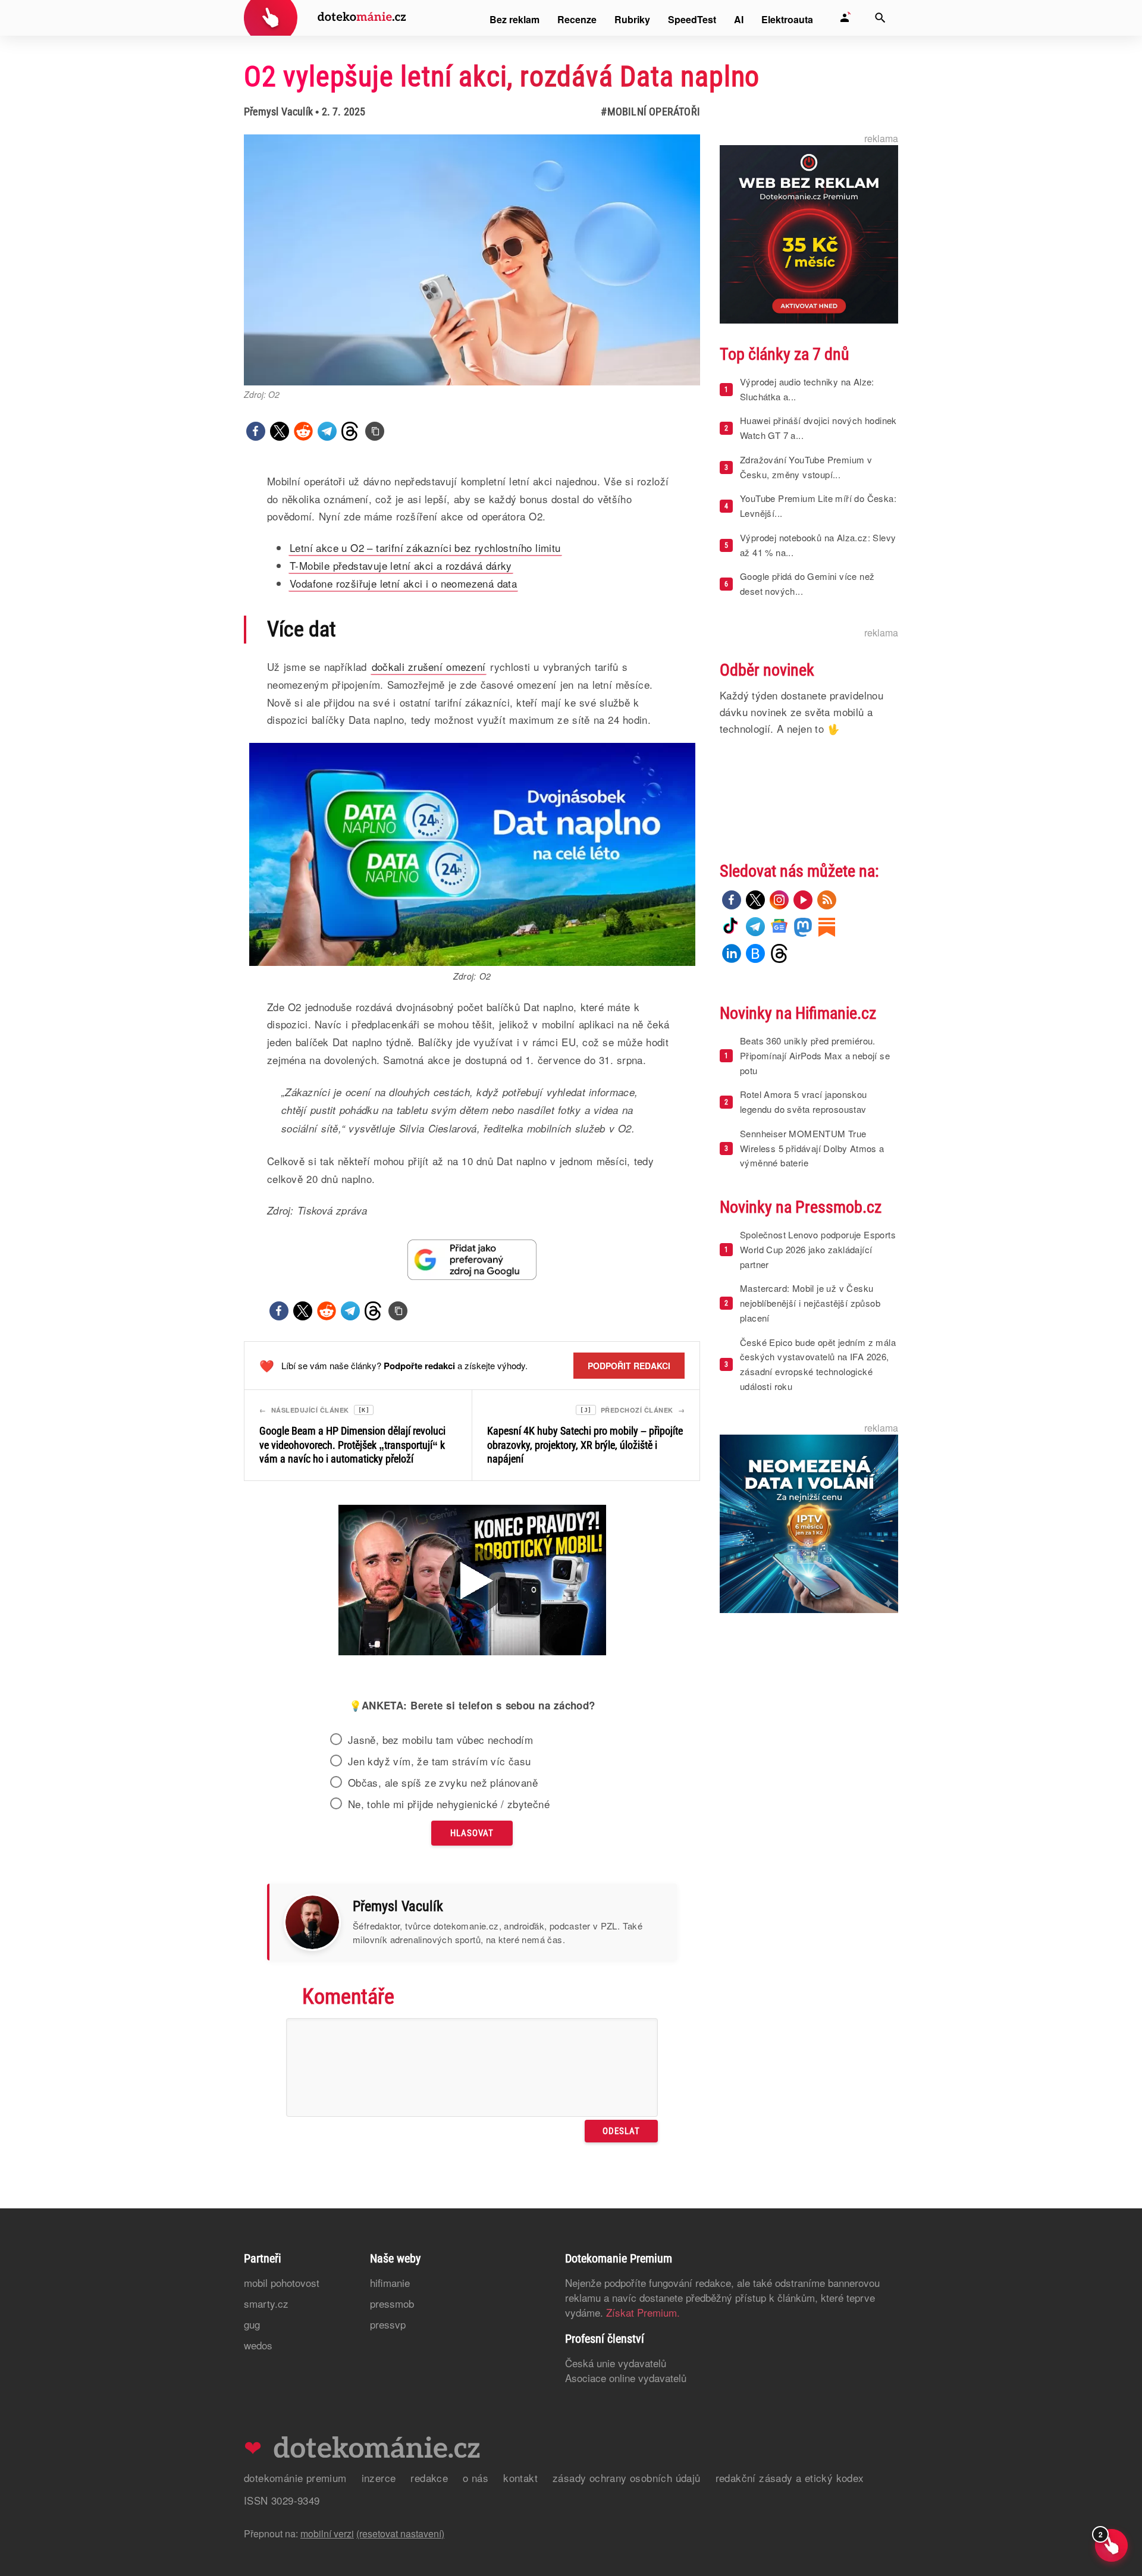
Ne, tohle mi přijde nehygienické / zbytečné (449, 1804)
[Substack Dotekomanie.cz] (827, 927)
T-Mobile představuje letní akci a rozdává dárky (401, 565)
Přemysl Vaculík (278, 112)
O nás (476, 2478)
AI (739, 19)
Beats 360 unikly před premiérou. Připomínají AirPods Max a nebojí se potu (815, 1055)
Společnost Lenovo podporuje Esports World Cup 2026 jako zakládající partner (818, 1249)
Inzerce (379, 2478)
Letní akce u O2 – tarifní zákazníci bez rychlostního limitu (425, 547)
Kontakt (520, 2478)
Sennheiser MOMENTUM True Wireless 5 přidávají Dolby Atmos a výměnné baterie (812, 1148)
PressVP (388, 2324)
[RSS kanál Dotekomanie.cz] (827, 900)
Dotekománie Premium (295, 2478)
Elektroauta (787, 19)
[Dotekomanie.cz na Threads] (779, 953)
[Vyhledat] (880, 18)
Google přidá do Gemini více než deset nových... (807, 583)
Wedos (258, 2345)
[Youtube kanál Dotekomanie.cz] (803, 900)
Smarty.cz (266, 2303)
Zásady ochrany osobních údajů (627, 2478)
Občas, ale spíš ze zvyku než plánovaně (443, 1783)
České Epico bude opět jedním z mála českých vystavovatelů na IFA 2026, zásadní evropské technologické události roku (818, 1364)
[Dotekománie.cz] (325, 19)
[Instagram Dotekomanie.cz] (779, 900)
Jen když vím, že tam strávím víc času (440, 1761)
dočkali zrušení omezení (429, 666)
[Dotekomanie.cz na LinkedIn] (732, 953)
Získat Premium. (643, 2312)
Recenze (577, 19)
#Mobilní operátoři (650, 112)
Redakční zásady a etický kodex (790, 2478)
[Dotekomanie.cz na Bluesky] (755, 953)
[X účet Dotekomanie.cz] (755, 900)
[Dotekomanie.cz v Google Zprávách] (779, 927)
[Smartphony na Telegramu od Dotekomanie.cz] (755, 927)
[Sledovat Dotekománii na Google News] (472, 1259)
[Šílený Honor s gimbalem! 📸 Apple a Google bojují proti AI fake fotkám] (472, 1582)
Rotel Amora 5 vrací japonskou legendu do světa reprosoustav (804, 1102)
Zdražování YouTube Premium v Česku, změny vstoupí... (806, 467)
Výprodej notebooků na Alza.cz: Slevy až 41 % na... (818, 545)
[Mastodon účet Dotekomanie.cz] (803, 927)
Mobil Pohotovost (282, 2282)
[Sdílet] (256, 431)
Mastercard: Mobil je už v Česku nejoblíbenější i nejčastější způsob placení (810, 1303)
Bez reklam (514, 19)
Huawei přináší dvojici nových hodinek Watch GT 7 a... (818, 428)
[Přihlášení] (845, 18)
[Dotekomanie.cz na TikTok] (732, 927)
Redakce (429, 2478)
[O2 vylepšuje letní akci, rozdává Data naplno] (375, 431)
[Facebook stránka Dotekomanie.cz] (732, 900)
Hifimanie (390, 2282)
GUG (252, 2324)
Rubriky (632, 19)
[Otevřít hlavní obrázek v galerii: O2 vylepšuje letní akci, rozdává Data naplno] (472, 260)
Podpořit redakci (629, 1366)
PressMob (392, 2303)
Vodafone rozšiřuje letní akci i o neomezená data (403, 583)
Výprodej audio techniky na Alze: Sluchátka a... (807, 389)
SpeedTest (692, 19)
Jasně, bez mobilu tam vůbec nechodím (440, 1740)
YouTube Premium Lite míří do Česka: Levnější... (818, 506)
